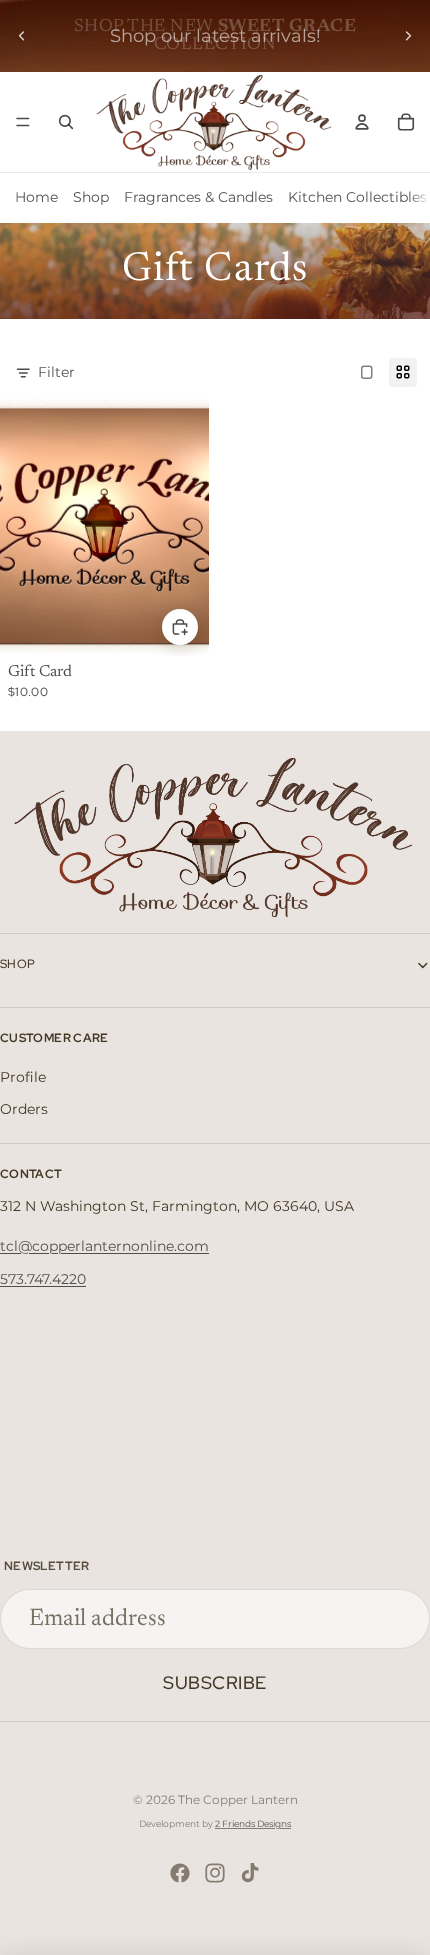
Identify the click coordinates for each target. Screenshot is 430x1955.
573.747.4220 (43, 1279)
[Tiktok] (250, 1873)
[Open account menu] (362, 122)
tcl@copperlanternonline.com (104, 1246)
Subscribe (215, 1682)
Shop (91, 197)
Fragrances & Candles (198, 197)
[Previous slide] (22, 36)
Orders (24, 1109)
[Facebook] (180, 1873)
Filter (56, 372)
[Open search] (66, 122)
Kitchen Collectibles (357, 197)
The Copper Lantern (238, 1799)
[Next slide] (408, 36)
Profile (23, 1077)
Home (36, 197)
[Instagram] (215, 1873)
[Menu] (23, 122)
